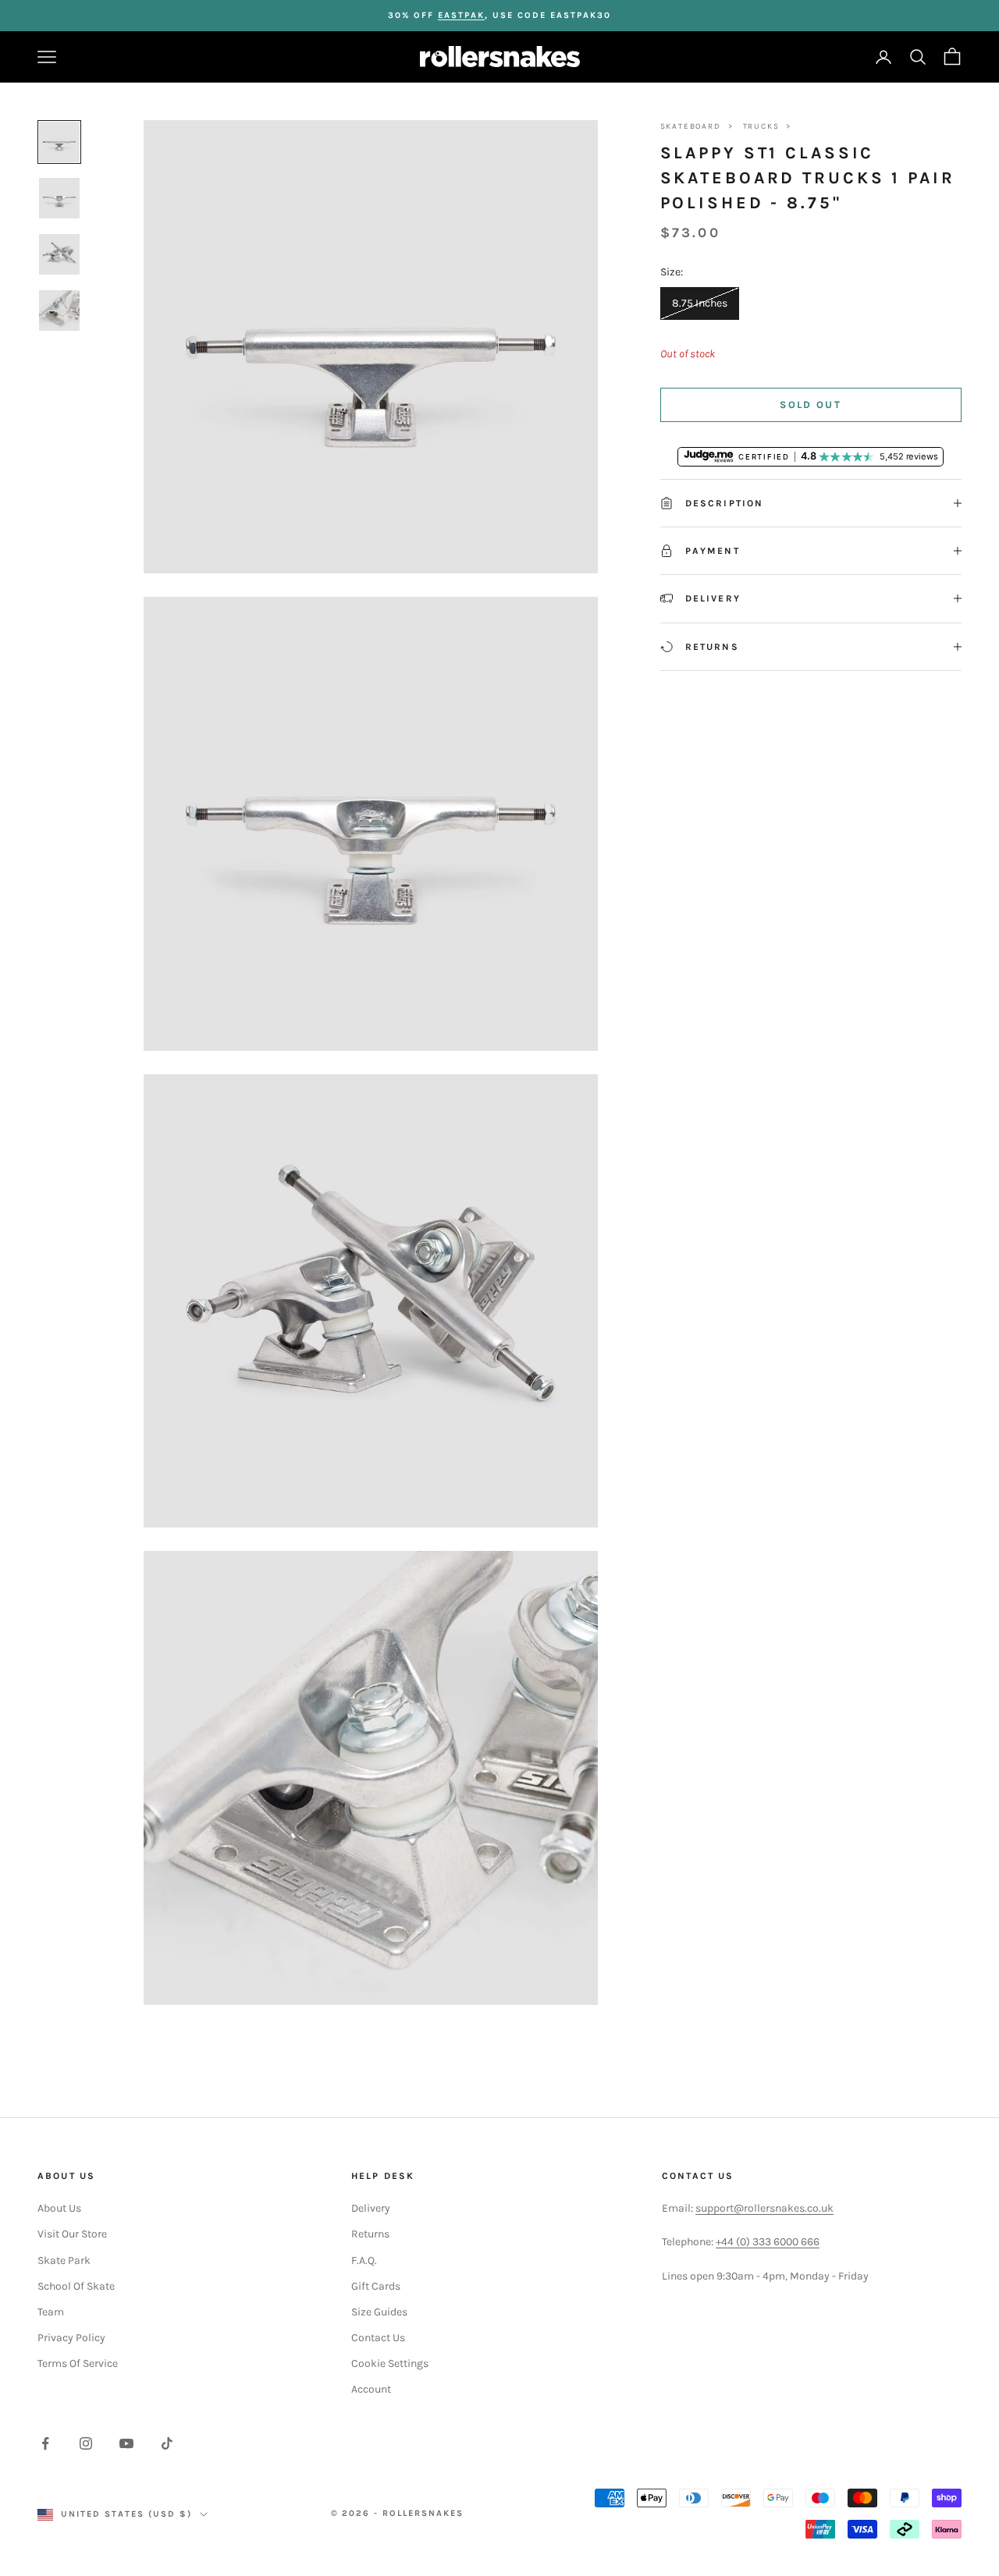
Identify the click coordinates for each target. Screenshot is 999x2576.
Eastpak (461, 15)
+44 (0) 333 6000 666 (768, 2242)
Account (371, 2389)
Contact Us (378, 2338)
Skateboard (691, 126)
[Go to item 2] (59, 198)
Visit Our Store (72, 2234)
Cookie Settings (390, 2363)
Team (51, 2312)
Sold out (811, 404)
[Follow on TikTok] (167, 2443)
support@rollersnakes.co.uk (764, 2208)
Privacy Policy (71, 2338)
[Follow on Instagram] (86, 2443)
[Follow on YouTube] (126, 2443)
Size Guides (379, 2312)
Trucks (761, 126)
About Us (59, 2208)
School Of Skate (76, 2286)
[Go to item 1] (59, 142)
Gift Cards (376, 2286)
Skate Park (64, 2260)
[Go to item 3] (59, 254)
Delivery (371, 2208)
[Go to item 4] (59, 310)
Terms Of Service (78, 2363)
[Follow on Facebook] (45, 2443)
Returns (370, 2234)
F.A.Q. (364, 2260)
